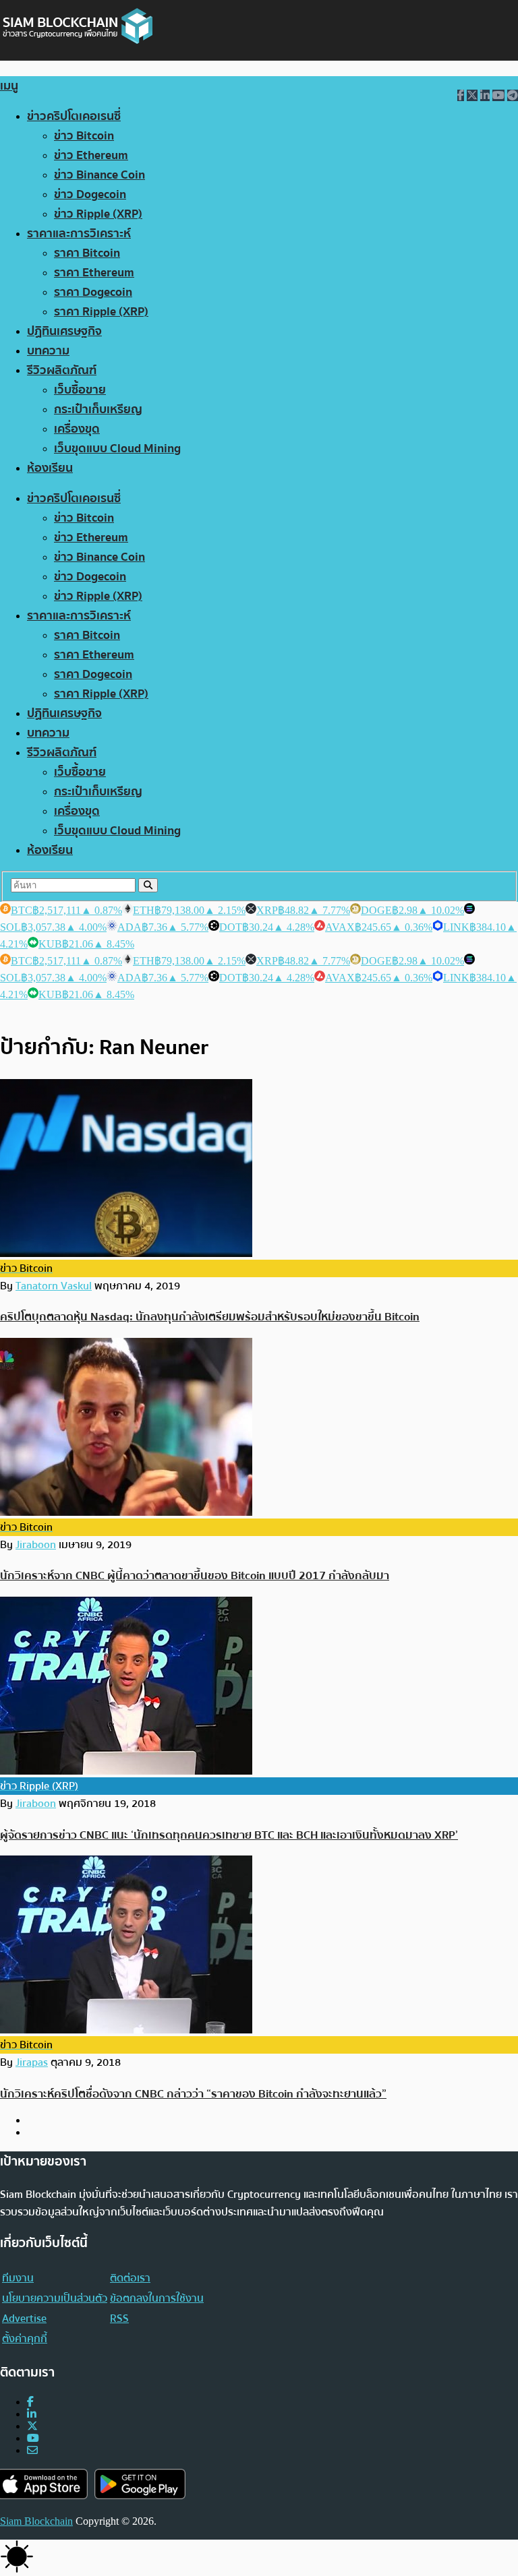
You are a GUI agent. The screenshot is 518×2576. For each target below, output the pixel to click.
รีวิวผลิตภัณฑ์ (62, 370)
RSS (119, 2319)
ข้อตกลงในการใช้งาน (157, 2298)
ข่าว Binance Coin (99, 175)
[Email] (32, 2450)
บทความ (48, 351)
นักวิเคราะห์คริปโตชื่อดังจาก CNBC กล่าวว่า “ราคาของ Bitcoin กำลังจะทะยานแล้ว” (193, 2094)
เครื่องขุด (77, 429)
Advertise (24, 2319)
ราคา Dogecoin (93, 292)
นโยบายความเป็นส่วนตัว (55, 2298)
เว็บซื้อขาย (80, 390)
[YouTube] (33, 2438)
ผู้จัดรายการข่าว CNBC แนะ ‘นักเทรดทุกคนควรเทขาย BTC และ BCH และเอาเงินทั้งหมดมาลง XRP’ (229, 1835)
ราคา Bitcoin (87, 253)
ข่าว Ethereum (91, 155)
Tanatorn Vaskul (54, 1286)
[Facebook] (30, 2402)
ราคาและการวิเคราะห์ (79, 234)
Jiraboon (36, 1545)
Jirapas (32, 2062)
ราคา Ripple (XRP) (101, 312)
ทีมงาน (18, 2278)
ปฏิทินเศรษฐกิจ (64, 331)
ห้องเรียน (50, 468)
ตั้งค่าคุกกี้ (25, 2339)
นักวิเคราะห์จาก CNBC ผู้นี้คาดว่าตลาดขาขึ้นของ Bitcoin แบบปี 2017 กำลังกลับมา (195, 1575)
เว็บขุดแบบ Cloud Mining (117, 449)
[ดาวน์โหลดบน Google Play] (140, 2484)
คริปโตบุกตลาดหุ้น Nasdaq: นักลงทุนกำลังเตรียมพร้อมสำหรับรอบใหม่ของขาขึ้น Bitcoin (210, 1317)
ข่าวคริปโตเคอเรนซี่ (74, 116)
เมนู (9, 86)
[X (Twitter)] (32, 2426)
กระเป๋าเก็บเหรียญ (98, 409)
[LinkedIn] (32, 2414)
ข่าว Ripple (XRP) (98, 214)
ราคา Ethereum (94, 273)
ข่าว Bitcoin (84, 136)
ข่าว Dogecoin (90, 194)
